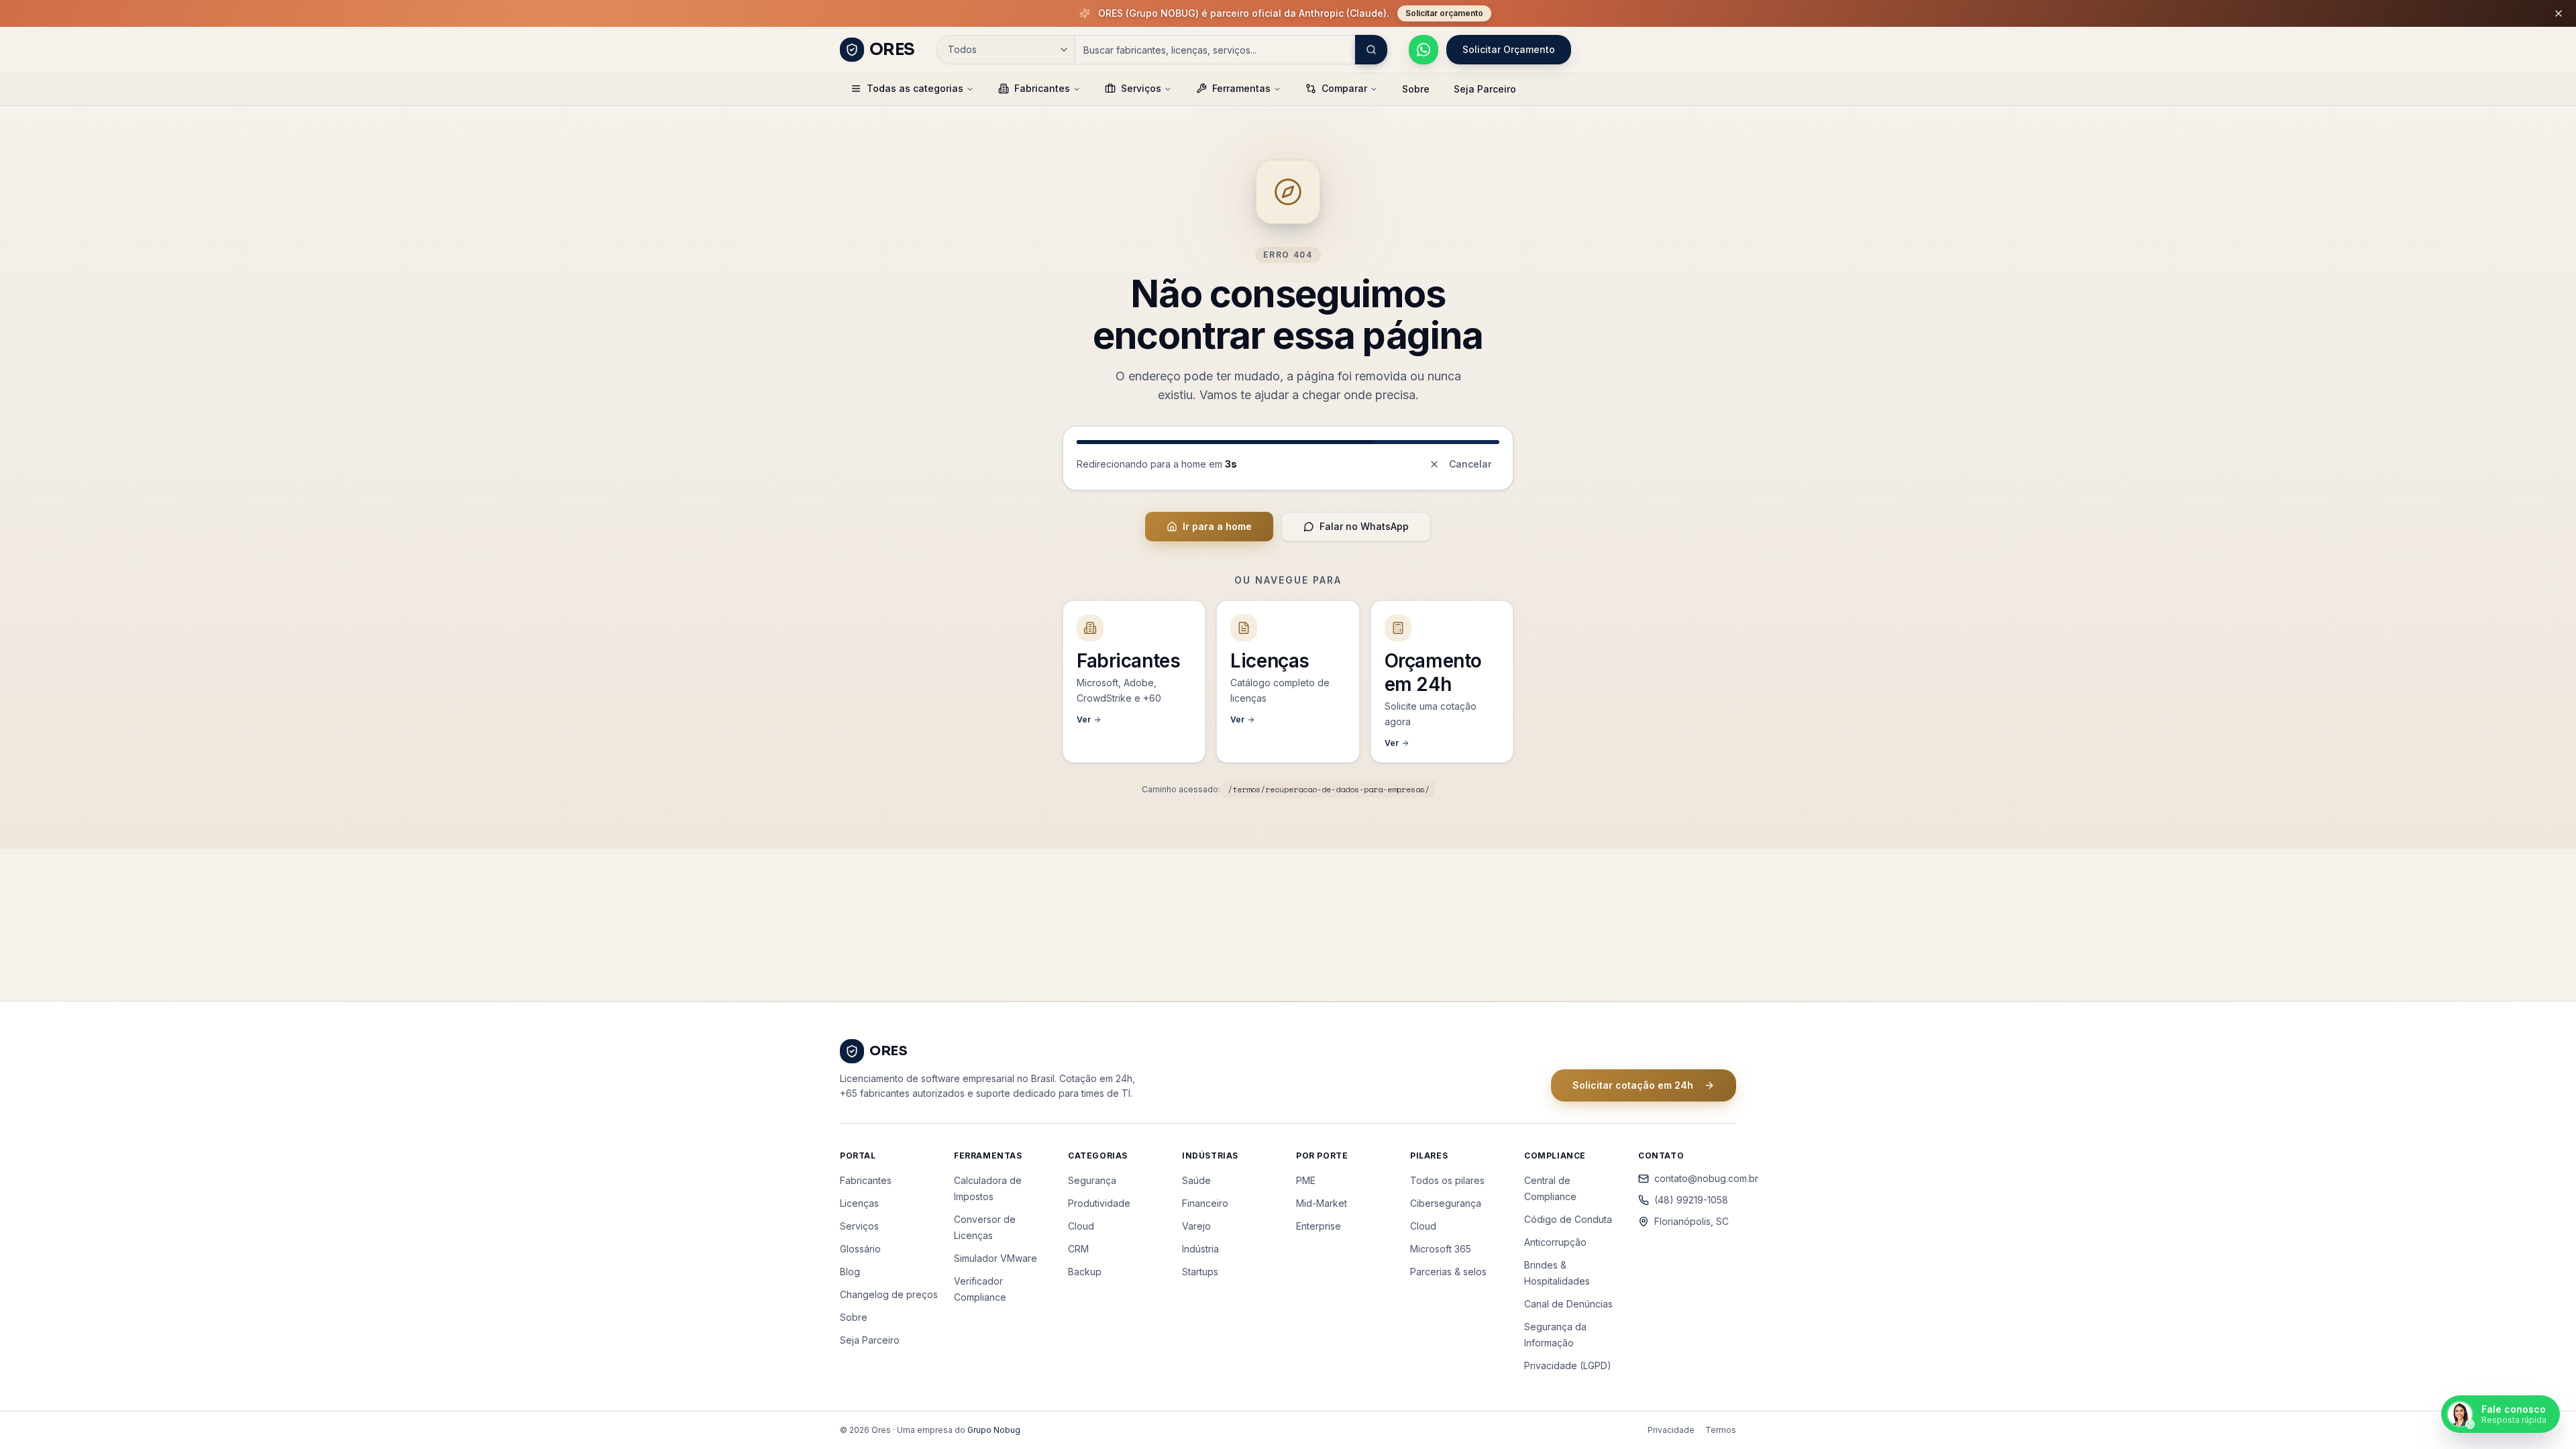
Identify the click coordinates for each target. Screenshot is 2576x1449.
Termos (1721, 1430)
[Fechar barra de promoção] (2559, 13)
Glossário (860, 1249)
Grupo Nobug (994, 1430)
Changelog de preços (889, 1294)
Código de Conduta (1568, 1219)
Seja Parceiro (1485, 89)
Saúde (1196, 1180)
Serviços (1141, 88)
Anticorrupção (1555, 1242)
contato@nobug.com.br (1695, 1178)
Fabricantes (1042, 88)
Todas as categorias (915, 88)
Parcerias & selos (1448, 1272)
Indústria (1200, 1249)
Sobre (1416, 89)
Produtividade (1099, 1203)
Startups (1200, 1272)
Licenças (859, 1203)
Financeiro (1205, 1203)
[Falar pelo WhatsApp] (1424, 50)
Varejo (1196, 1226)
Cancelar (1470, 464)
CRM (1078, 1249)
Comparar (1344, 88)
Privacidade (1671, 1430)
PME (1306, 1180)
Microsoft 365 (1441, 1249)
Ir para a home (1217, 526)
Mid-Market (1322, 1203)
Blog (850, 1272)
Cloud (1081, 1226)
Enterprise (1319, 1226)
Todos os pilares (1447, 1180)
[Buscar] (1371, 50)
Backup (1085, 1272)
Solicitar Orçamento (1509, 49)
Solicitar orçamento (1444, 13)
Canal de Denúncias (1568, 1304)
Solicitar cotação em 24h (1633, 1085)
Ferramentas (1241, 88)
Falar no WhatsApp (1364, 526)
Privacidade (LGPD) (1568, 1365)
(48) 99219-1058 (1691, 1200)
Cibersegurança (1446, 1203)
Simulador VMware (996, 1258)
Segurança (1092, 1180)
